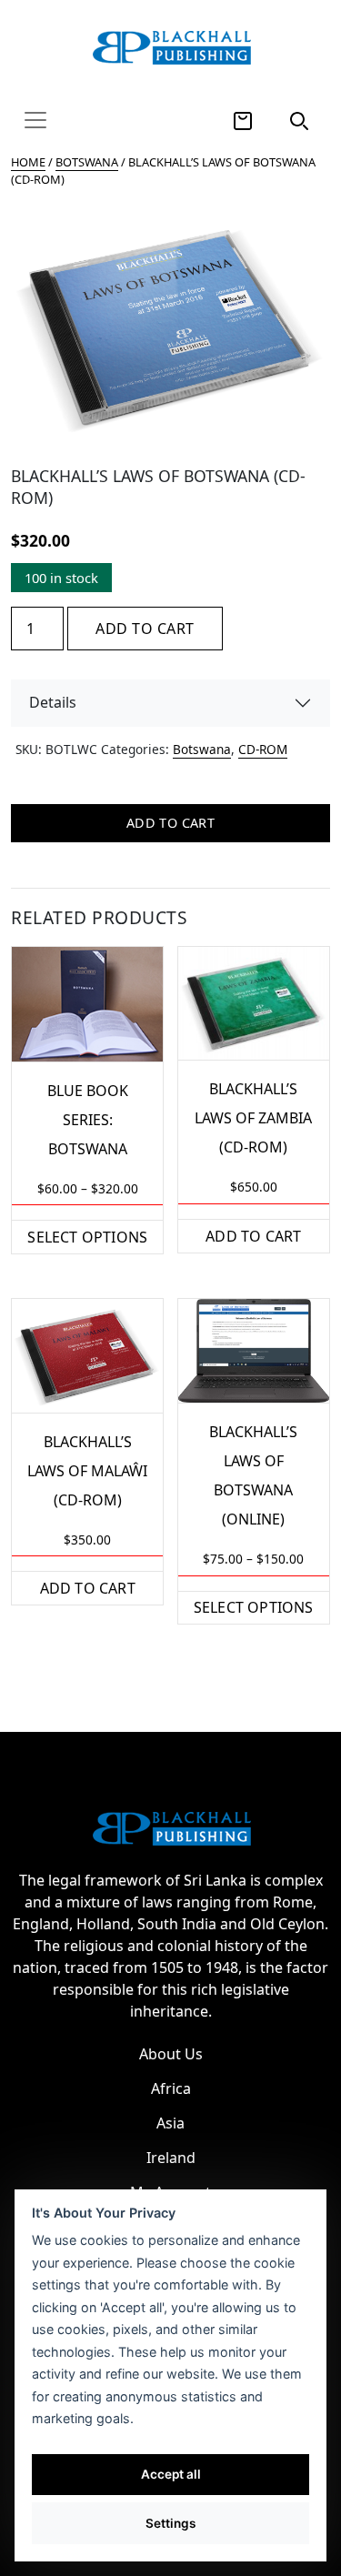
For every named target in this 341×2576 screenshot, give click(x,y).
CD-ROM (263, 749)
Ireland (171, 2158)
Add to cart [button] (253, 1236)
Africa (171, 2088)
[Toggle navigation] (35, 120)
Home (28, 162)
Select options (87, 1237)
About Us (171, 2054)
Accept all (171, 2474)
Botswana (87, 162)
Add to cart (145, 629)
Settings (170, 2523)
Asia (170, 2123)
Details (53, 702)
